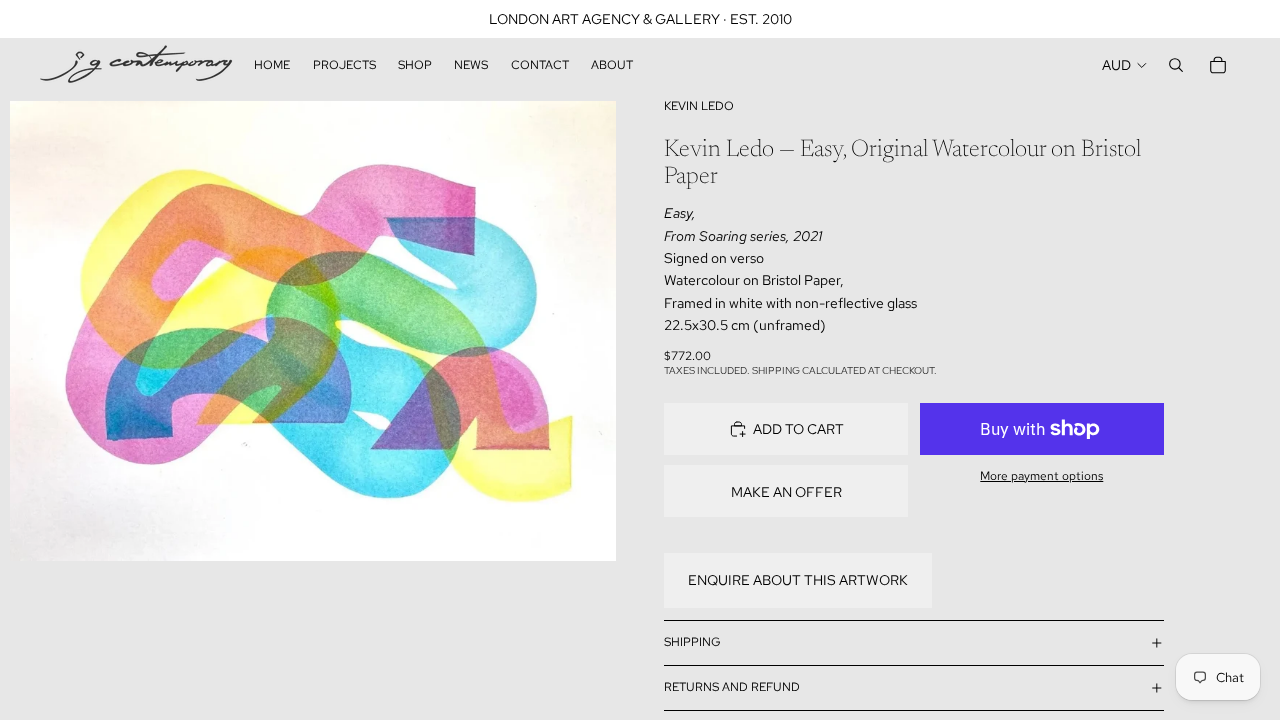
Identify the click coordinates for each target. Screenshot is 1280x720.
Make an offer (786, 492)
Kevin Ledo (699, 106)
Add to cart (798, 429)
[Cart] (1218, 65)
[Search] (1176, 65)
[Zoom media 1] (313, 331)
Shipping (692, 642)
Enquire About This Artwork (798, 580)
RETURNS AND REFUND (732, 687)
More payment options (1041, 476)
